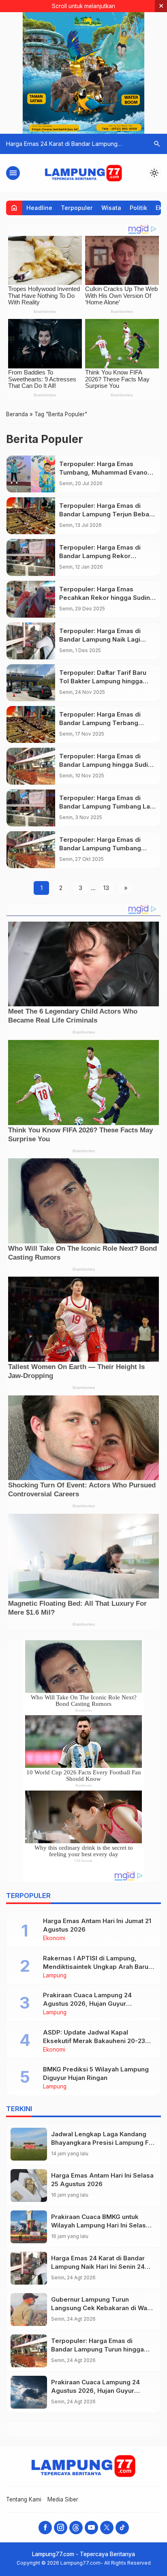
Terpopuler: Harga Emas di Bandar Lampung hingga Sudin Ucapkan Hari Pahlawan (105, 765)
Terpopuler (77, 208)
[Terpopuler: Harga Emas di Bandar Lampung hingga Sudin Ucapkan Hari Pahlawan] (31, 766)
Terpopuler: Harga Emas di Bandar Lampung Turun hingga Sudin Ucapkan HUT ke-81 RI (97, 2349)
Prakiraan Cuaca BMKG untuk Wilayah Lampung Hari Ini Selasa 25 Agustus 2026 (100, 2225)
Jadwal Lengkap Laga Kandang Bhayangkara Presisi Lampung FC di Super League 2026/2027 (102, 2143)
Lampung (55, 1976)
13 (106, 888)
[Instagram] (61, 2528)
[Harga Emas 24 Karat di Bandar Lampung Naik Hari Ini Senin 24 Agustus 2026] (29, 2268)
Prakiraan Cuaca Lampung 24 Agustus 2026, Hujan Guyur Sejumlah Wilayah (87, 2004)
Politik (138, 208)
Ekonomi (54, 1938)
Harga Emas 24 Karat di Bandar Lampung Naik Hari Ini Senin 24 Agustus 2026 (98, 2267)
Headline (39, 208)
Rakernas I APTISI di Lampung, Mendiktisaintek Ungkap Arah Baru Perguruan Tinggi (96, 1967)
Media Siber (63, 2499)
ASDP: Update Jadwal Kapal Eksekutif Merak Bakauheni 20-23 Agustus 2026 (94, 2041)
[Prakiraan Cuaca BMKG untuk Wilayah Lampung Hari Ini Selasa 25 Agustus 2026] (29, 2227)
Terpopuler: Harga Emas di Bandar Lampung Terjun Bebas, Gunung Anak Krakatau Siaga (107, 514)
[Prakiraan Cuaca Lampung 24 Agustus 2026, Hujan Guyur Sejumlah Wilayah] (29, 2392)
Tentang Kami (24, 2499)
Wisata (111, 208)
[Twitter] (107, 2528)
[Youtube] (91, 2528)
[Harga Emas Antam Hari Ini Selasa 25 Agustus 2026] (29, 2186)
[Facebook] (45, 2528)
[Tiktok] (122, 2528)
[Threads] (76, 2528)
